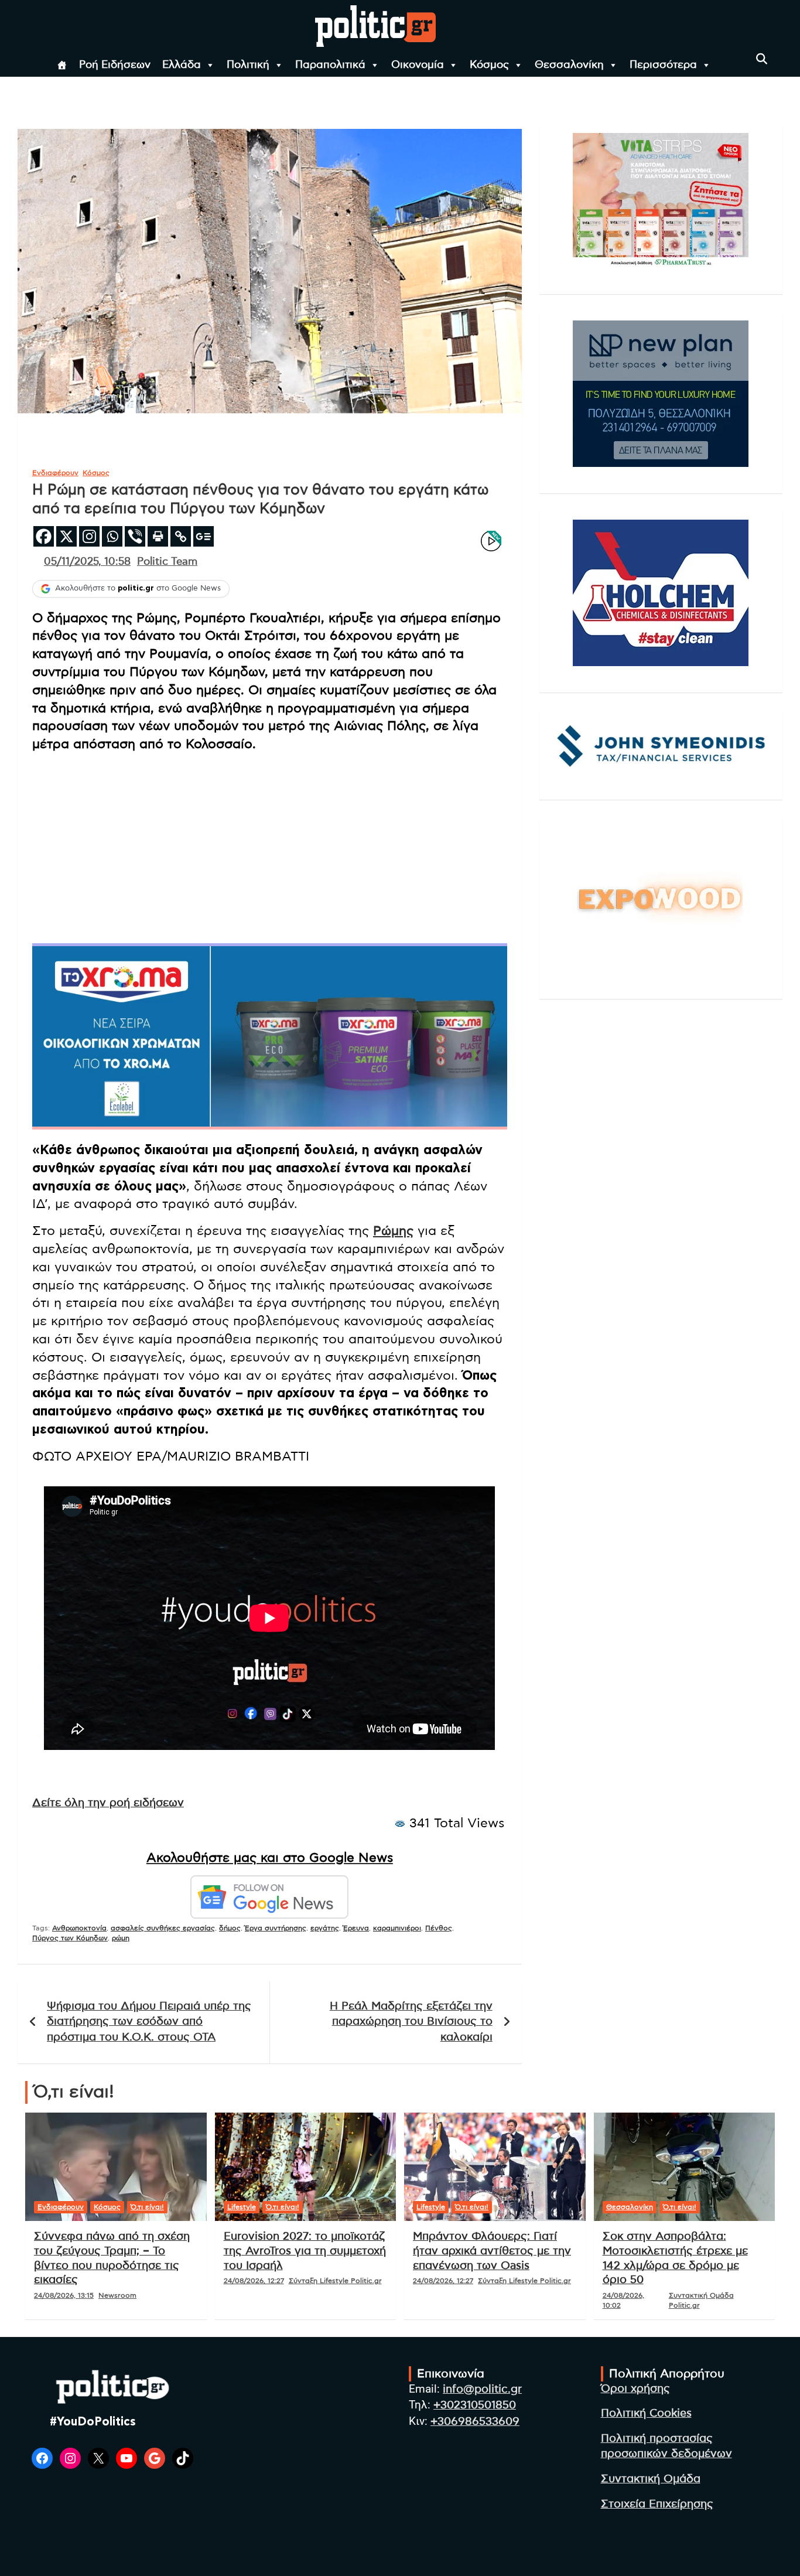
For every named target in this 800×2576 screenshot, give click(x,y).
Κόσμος (489, 65)
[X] (66, 536)
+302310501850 (475, 2405)
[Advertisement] (270, 844)
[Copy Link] (181, 536)
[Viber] (135, 536)
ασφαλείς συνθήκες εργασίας (163, 1928)
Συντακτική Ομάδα (651, 2479)
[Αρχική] (62, 65)
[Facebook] (44, 536)
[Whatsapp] (112, 536)
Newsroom (117, 2295)
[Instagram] (89, 536)
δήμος (230, 1928)
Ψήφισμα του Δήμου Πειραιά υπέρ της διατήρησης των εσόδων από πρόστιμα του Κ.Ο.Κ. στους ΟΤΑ (149, 2022)
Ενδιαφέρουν (55, 473)
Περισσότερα (663, 65)
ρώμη (121, 1938)
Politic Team (167, 562)
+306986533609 (475, 2422)
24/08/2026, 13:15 (64, 2295)
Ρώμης (393, 1231)
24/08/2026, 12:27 (254, 2281)
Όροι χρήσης (635, 2389)
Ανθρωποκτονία (79, 1928)
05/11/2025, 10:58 (87, 562)
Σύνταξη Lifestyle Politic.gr (335, 2281)
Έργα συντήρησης (276, 1928)
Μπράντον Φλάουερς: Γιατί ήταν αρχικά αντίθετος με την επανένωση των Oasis (492, 2251)
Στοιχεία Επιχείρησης (657, 2504)
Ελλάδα (182, 65)
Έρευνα (356, 1928)
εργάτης (325, 1928)
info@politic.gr (482, 2389)
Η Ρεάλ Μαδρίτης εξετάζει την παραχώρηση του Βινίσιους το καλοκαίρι (411, 2022)
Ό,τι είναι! (147, 2207)
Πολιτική (248, 65)
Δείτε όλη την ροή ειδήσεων (108, 1803)
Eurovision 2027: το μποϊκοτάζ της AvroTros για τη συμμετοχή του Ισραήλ (305, 2251)
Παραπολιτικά (330, 65)
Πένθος (439, 1928)
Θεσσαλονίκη (569, 65)
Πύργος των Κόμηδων (70, 1938)
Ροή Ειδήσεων (115, 65)
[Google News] (204, 536)
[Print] (158, 536)
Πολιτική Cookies (646, 2413)
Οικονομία (418, 65)
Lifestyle (242, 2207)
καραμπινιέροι (397, 1928)
